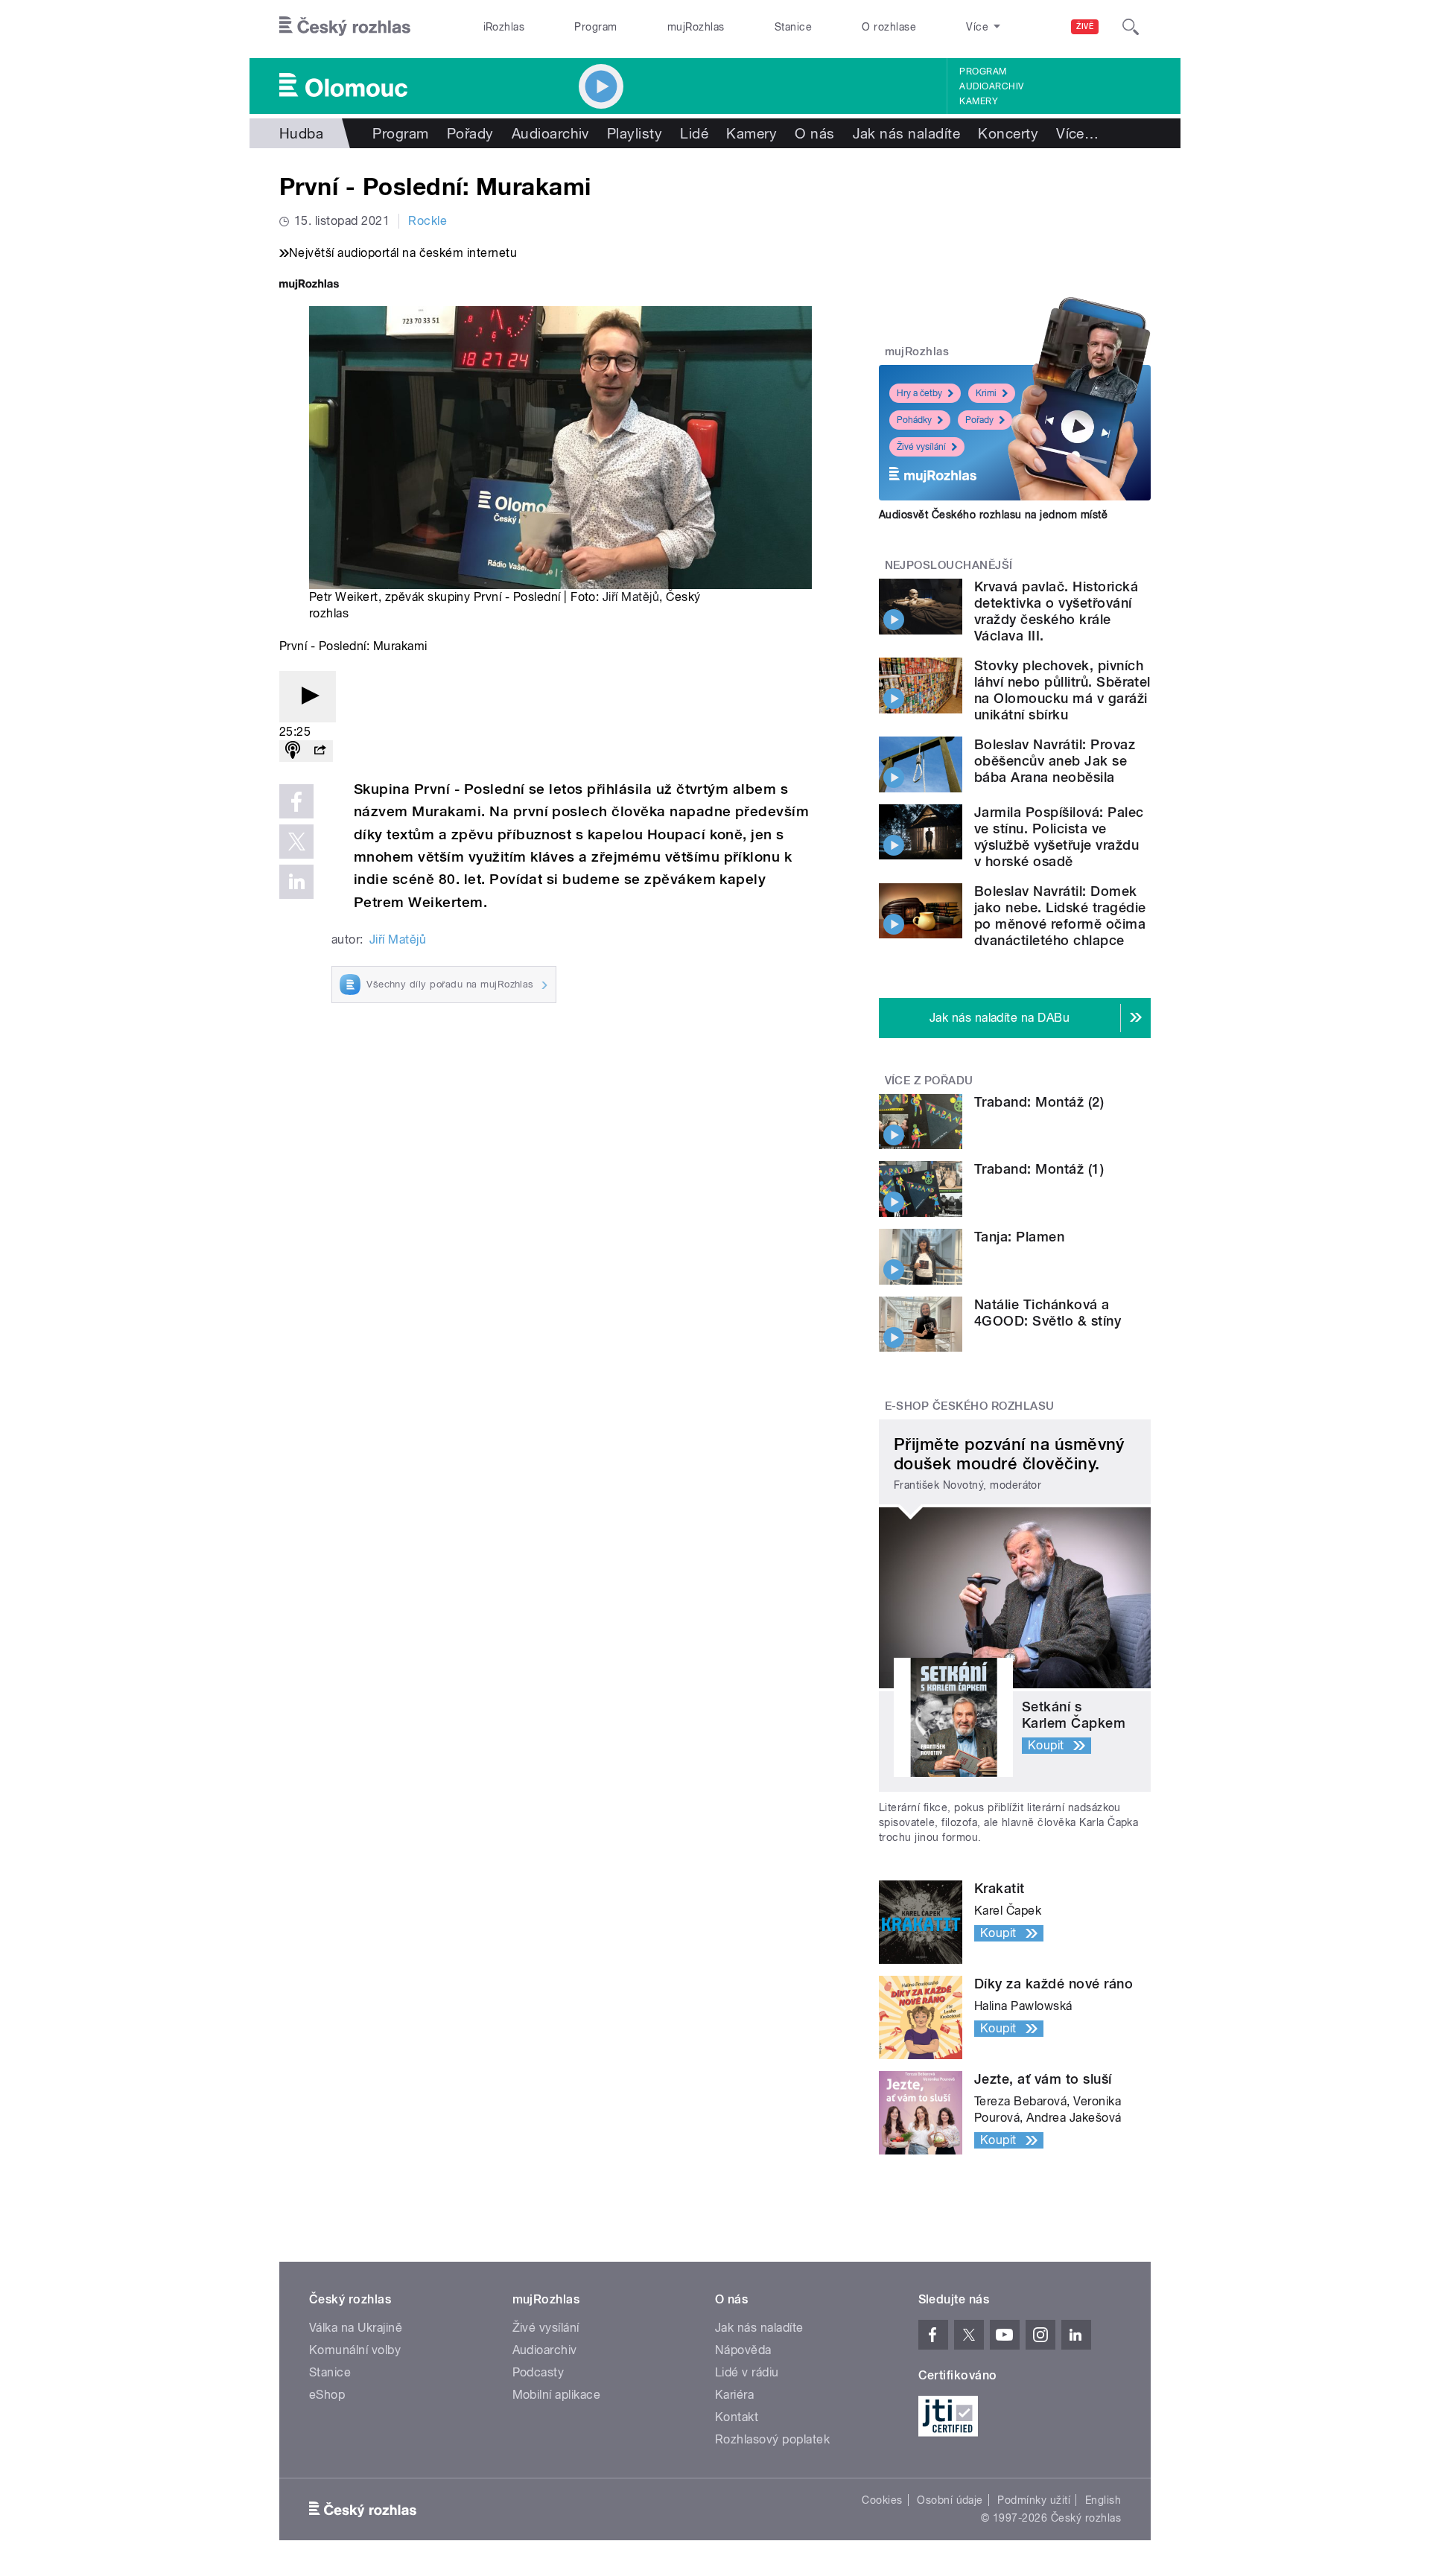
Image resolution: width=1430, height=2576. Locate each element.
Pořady (470, 133)
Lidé (694, 133)
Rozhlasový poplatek (772, 2439)
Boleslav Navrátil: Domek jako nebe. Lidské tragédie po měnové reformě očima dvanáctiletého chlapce (1060, 916)
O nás (814, 133)
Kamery (979, 101)
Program (595, 27)
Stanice (793, 27)
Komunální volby (355, 2350)
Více (1077, 133)
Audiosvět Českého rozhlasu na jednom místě (993, 515)
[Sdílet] (320, 751)
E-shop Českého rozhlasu (970, 1406)
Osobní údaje (950, 2500)
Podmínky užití (1034, 2500)
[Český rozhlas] (345, 27)
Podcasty (538, 2372)
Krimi (986, 393)
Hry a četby (919, 393)
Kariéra (734, 2395)
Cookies (882, 2500)
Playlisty (635, 133)
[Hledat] (1131, 27)
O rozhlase (889, 27)
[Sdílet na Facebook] (296, 801)
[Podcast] (293, 751)
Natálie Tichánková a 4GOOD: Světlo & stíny (1048, 1313)
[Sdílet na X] (296, 842)
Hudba (301, 133)
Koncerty (1008, 133)
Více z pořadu (929, 1081)
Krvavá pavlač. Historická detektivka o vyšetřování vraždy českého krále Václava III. (1056, 611)
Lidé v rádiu (747, 2372)
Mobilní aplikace (557, 2395)
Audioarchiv (991, 86)
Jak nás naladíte (907, 133)
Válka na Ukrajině (356, 2328)
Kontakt (737, 2417)
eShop (327, 2395)
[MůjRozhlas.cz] (309, 286)
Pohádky (914, 420)
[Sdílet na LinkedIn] (296, 882)
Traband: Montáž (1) (1039, 1169)
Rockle (428, 221)
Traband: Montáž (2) (1039, 1102)
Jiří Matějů (631, 597)
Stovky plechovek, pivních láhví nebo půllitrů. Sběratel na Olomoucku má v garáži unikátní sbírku (1062, 690)
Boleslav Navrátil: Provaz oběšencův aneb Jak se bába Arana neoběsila (1055, 761)
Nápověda (743, 2350)
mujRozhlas (696, 27)
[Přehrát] (308, 697)
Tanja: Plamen (1019, 1237)
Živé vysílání (921, 447)
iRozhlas (504, 27)
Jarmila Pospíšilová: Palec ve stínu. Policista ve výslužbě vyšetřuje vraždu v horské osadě (1059, 837)
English (1103, 2500)
